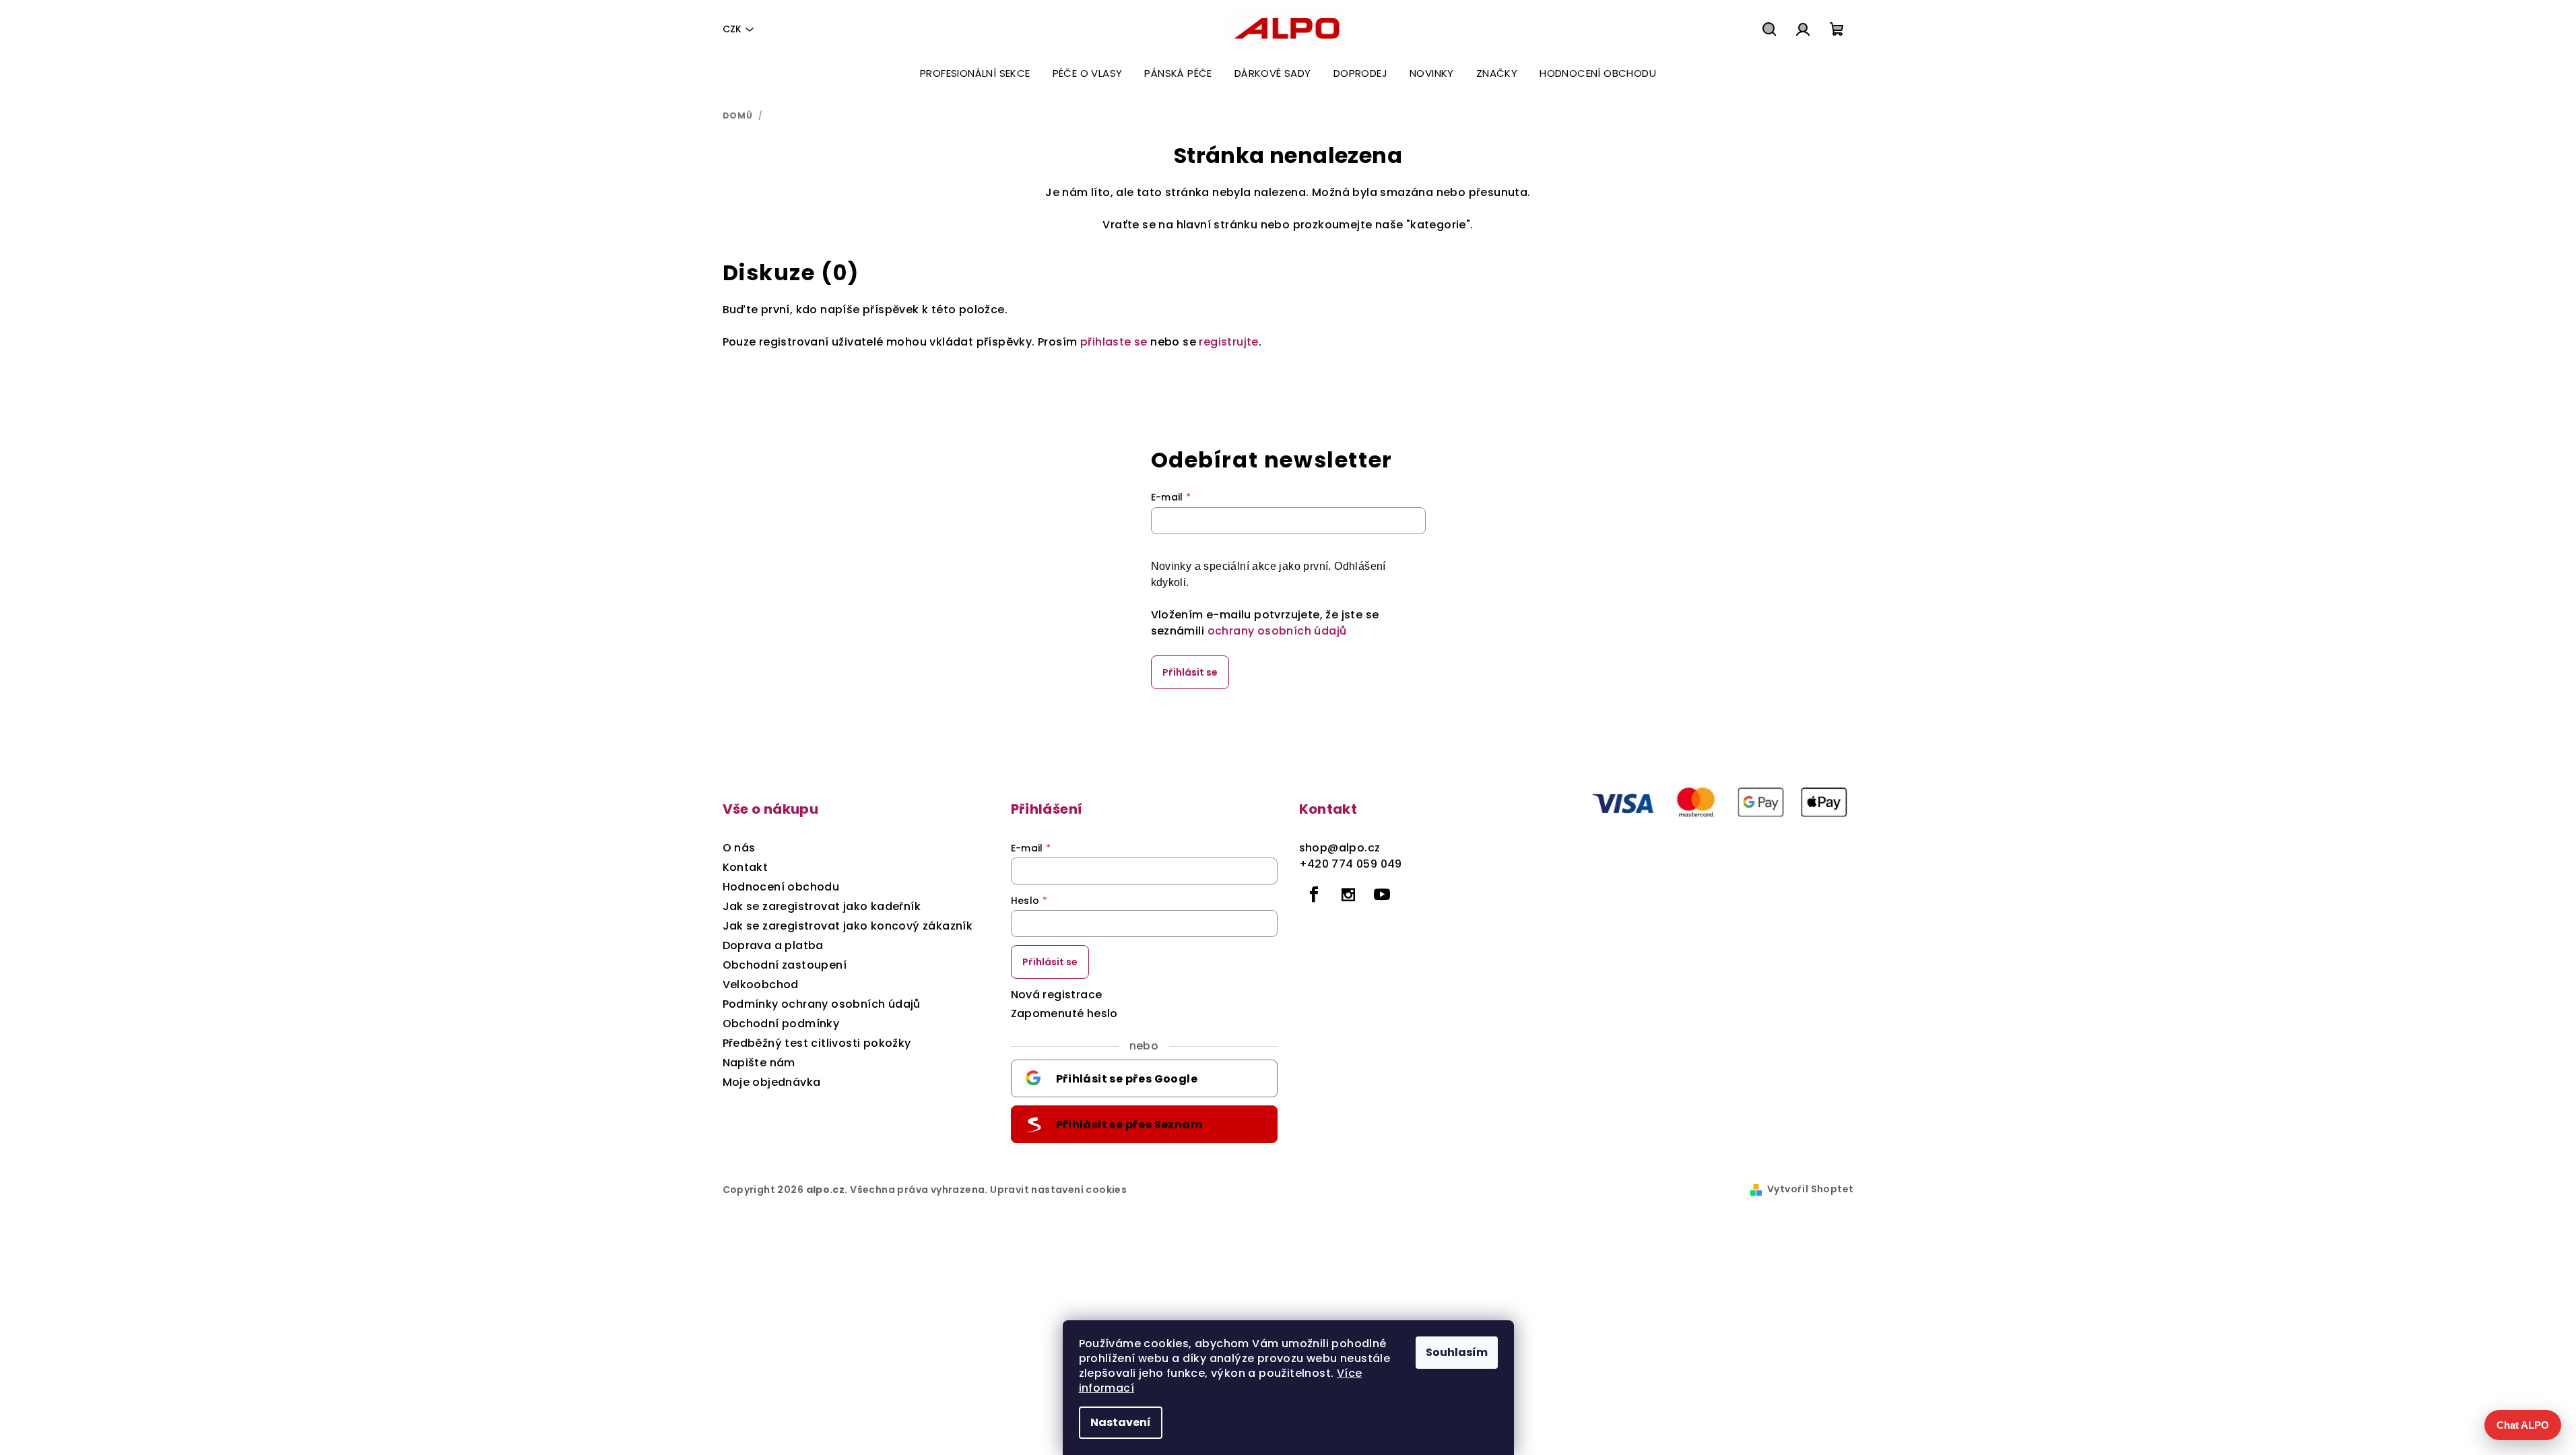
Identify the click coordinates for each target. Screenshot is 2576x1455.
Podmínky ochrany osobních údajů (822, 1004)
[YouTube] (1382, 895)
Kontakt (746, 867)
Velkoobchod (761, 984)
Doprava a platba (773, 945)
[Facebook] (1315, 895)
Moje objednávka (772, 1082)
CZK (732, 29)
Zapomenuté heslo (1064, 1013)
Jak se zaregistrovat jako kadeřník (822, 906)
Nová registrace (1057, 995)
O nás (739, 848)
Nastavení (1121, 1422)
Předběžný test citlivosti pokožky (817, 1043)
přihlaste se (1114, 342)
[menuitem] (975, 73)
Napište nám (759, 1063)
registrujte (1228, 342)
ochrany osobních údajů (1277, 631)
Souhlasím (1457, 1352)
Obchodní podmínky (781, 1024)
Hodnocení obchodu (781, 887)
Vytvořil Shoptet (1810, 1189)
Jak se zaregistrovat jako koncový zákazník (848, 926)
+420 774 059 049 (1351, 864)
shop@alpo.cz (1340, 848)
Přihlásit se (1190, 672)
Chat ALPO (2523, 1425)
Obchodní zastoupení (785, 965)
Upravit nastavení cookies (1058, 1190)
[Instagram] (1348, 895)
